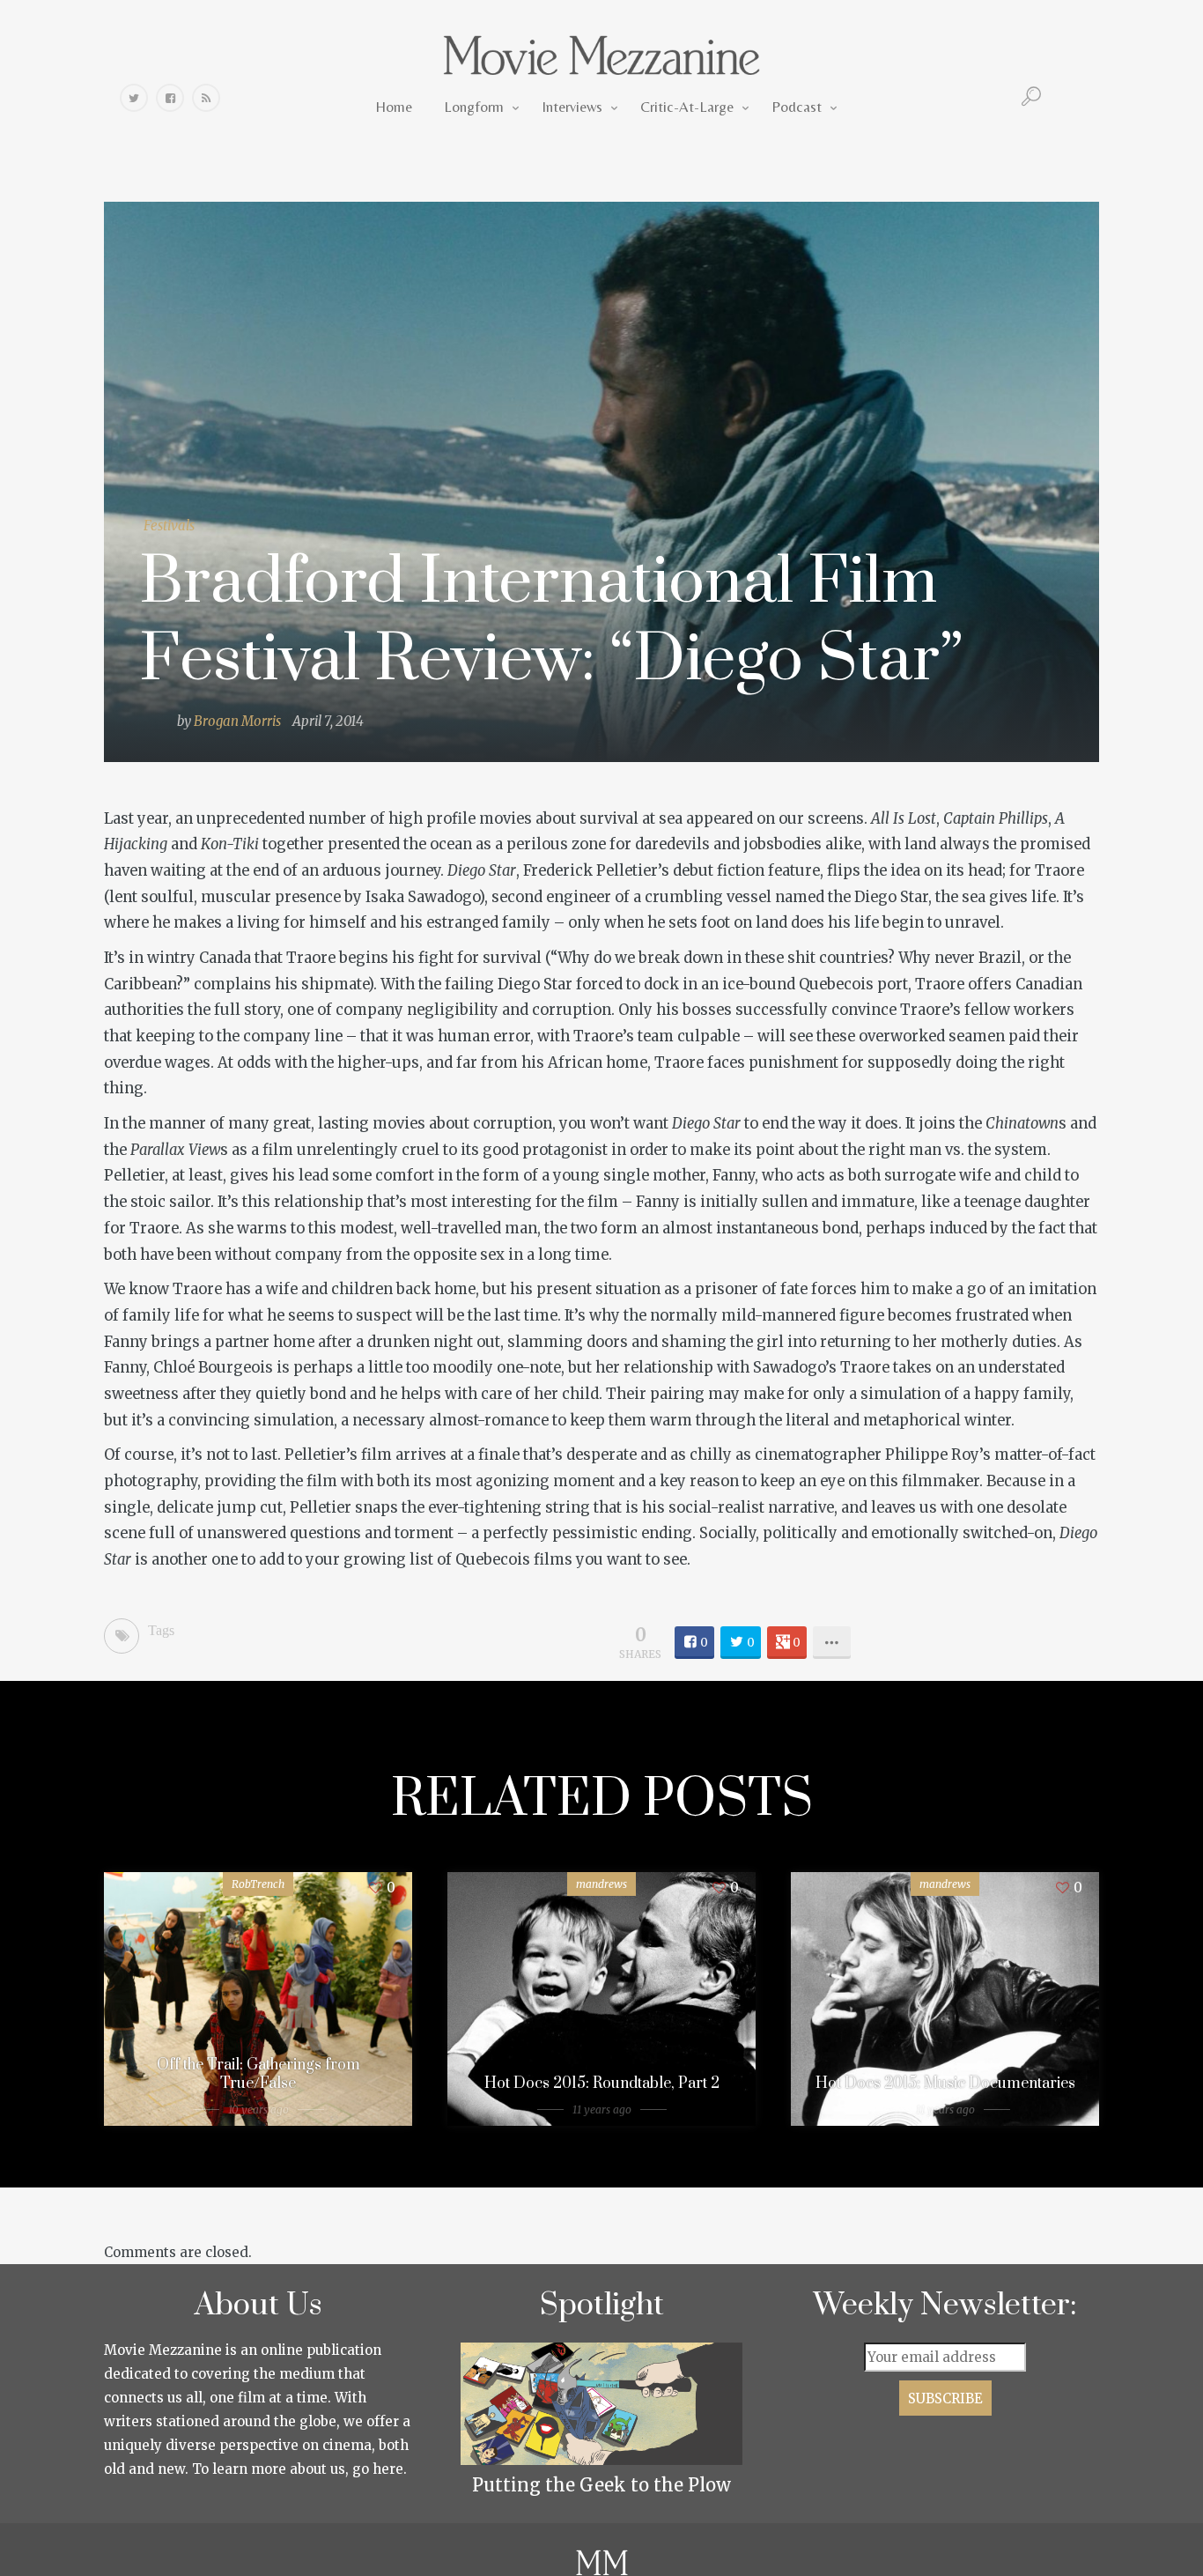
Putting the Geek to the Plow (601, 2485)
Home (394, 107)
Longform (474, 107)
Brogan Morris (237, 721)
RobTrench (258, 1884)
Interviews (572, 107)
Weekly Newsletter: (945, 2306)
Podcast (797, 107)
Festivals (169, 526)
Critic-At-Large (687, 107)
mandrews (601, 1884)
